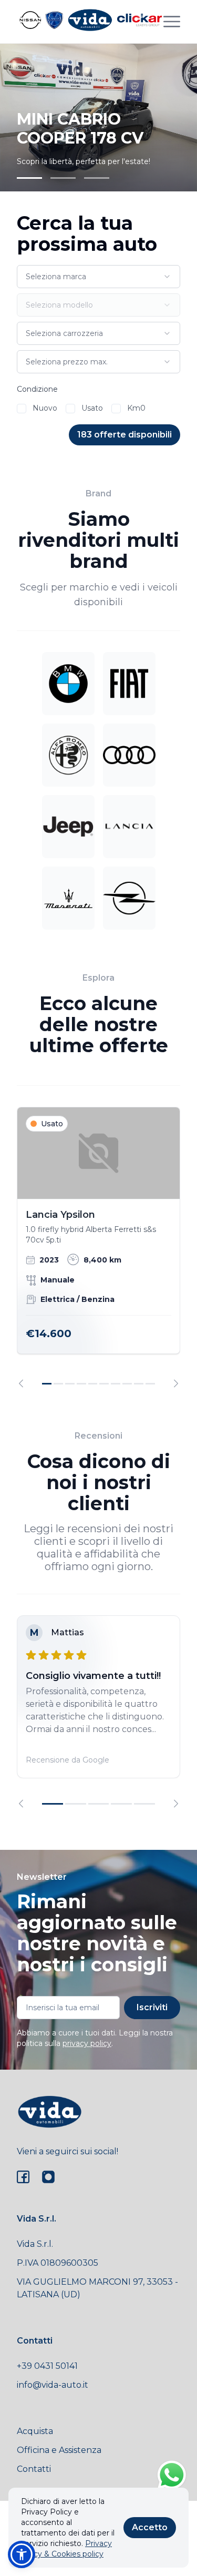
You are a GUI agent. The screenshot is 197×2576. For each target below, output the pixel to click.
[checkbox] (22, 409)
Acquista (35, 2431)
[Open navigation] (172, 22)
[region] (98, 1247)
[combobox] (98, 277)
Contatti (34, 2469)
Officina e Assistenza (59, 2450)
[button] (22, 2554)
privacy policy (87, 2043)
